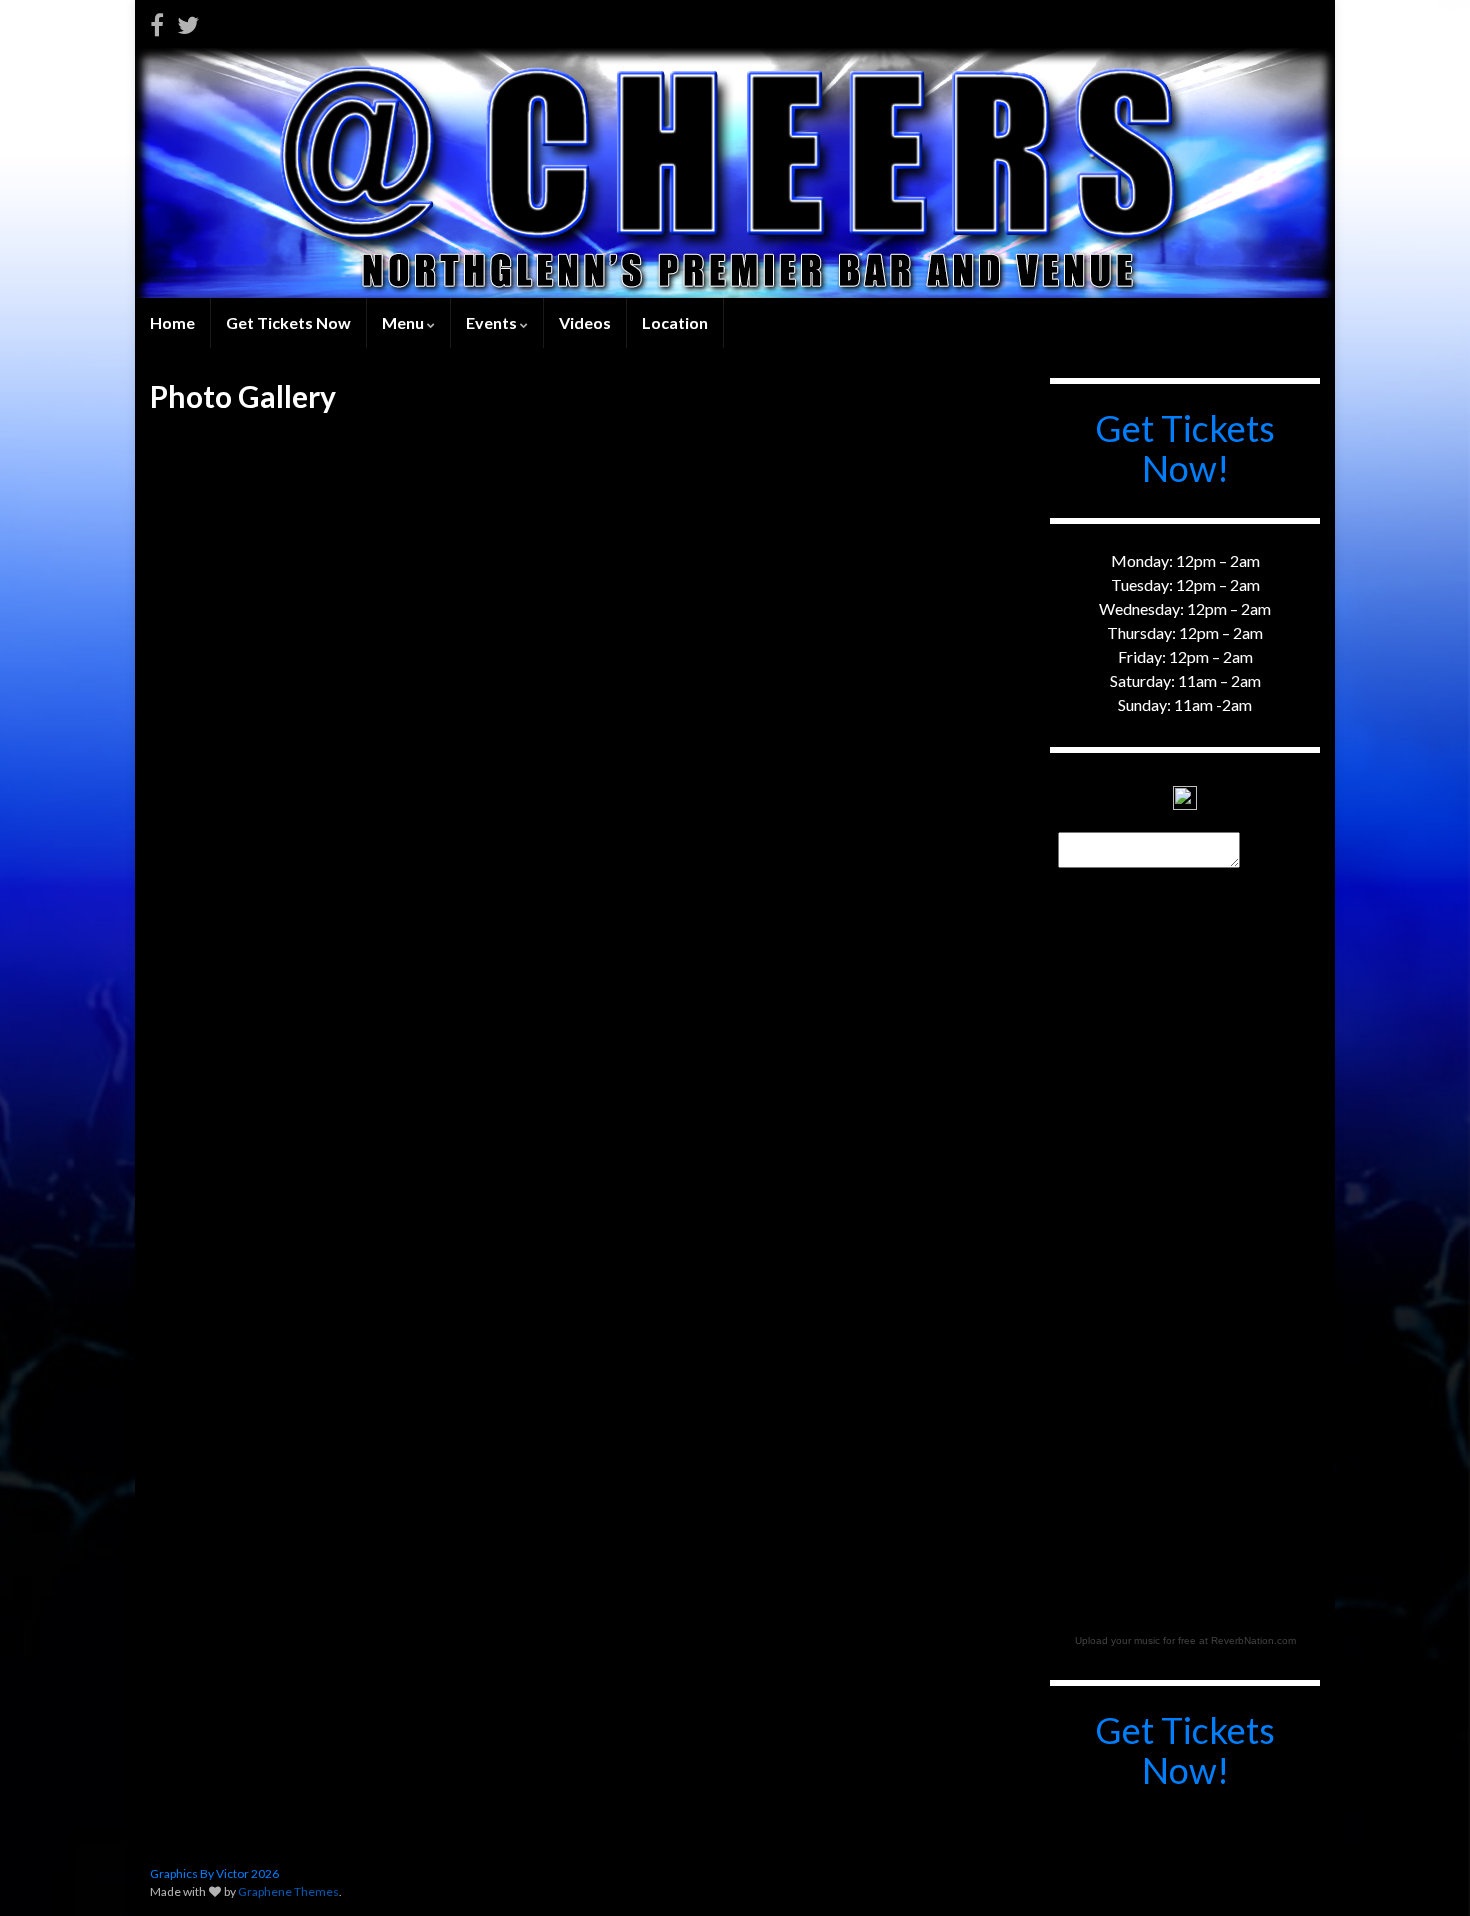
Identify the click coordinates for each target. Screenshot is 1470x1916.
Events (493, 322)
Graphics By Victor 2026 (214, 1873)
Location (675, 322)
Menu (404, 322)
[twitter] (188, 21)
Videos (585, 322)
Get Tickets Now (288, 322)
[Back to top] (1425, 1871)
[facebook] (157, 21)
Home (172, 322)
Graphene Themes (288, 1891)
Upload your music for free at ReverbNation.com (1185, 1640)
